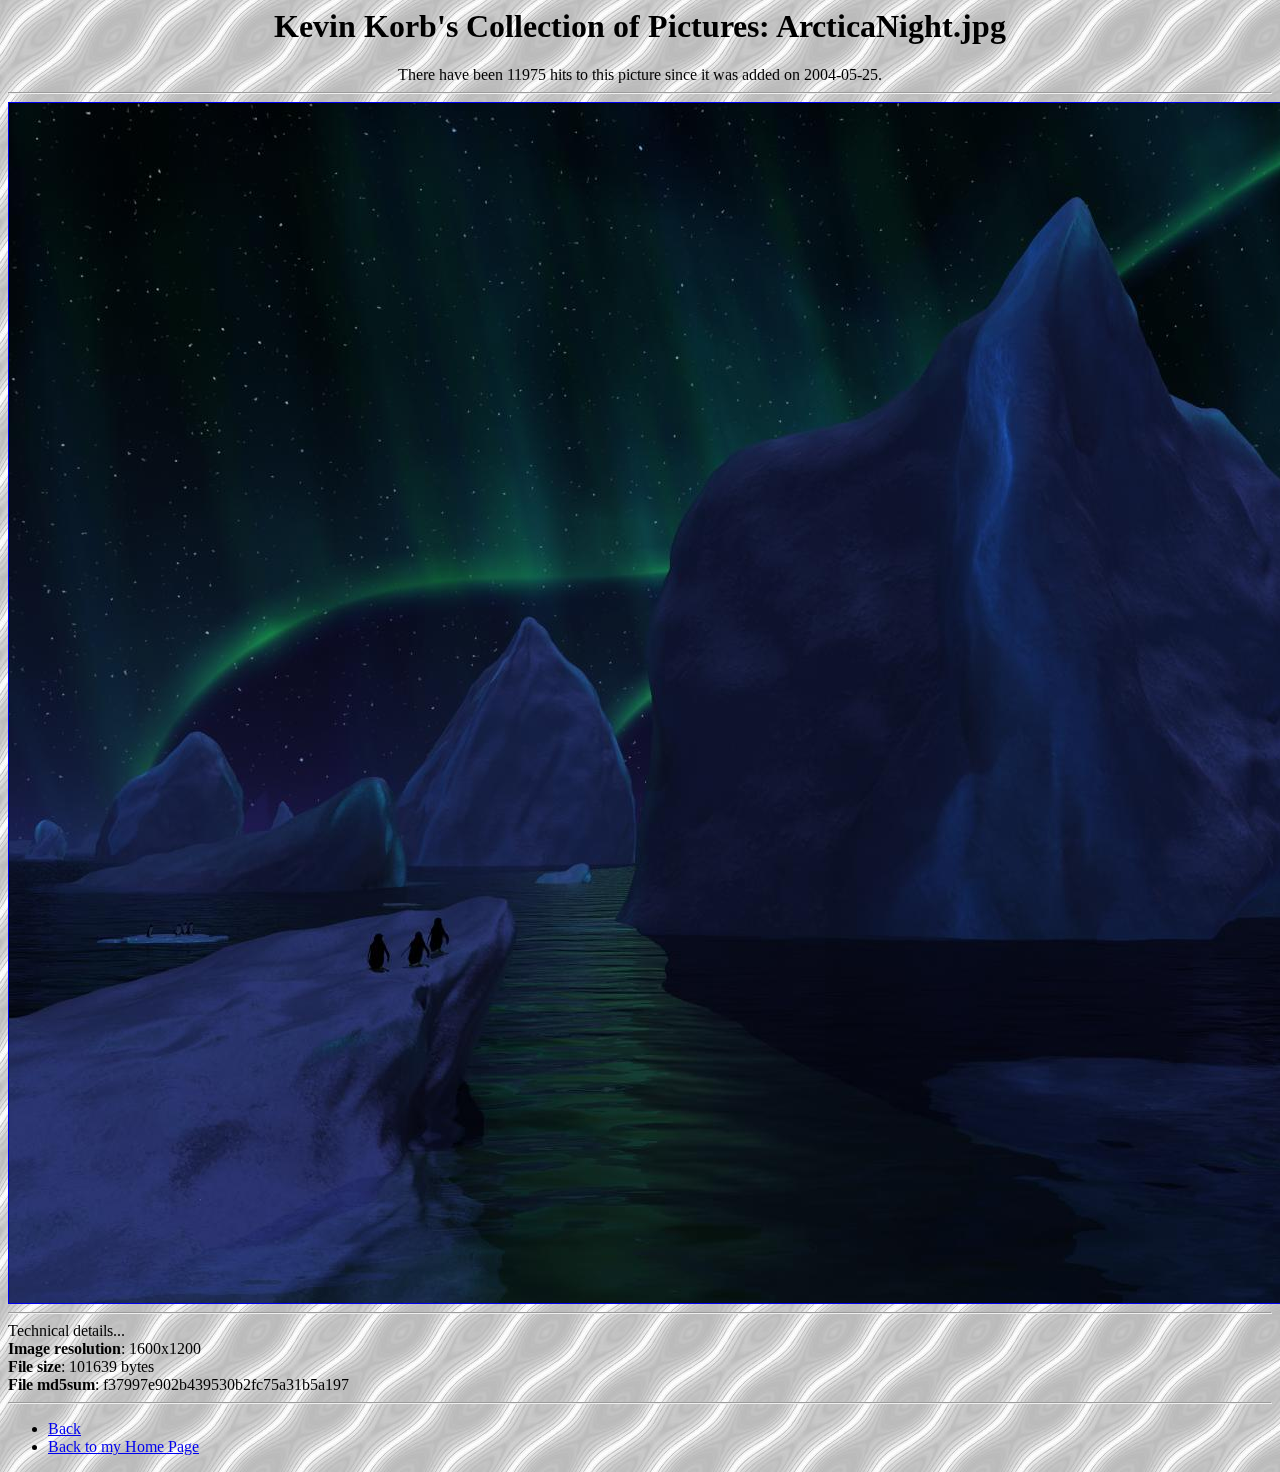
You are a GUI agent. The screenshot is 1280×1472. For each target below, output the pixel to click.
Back (64, 1428)
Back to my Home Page (123, 1446)
